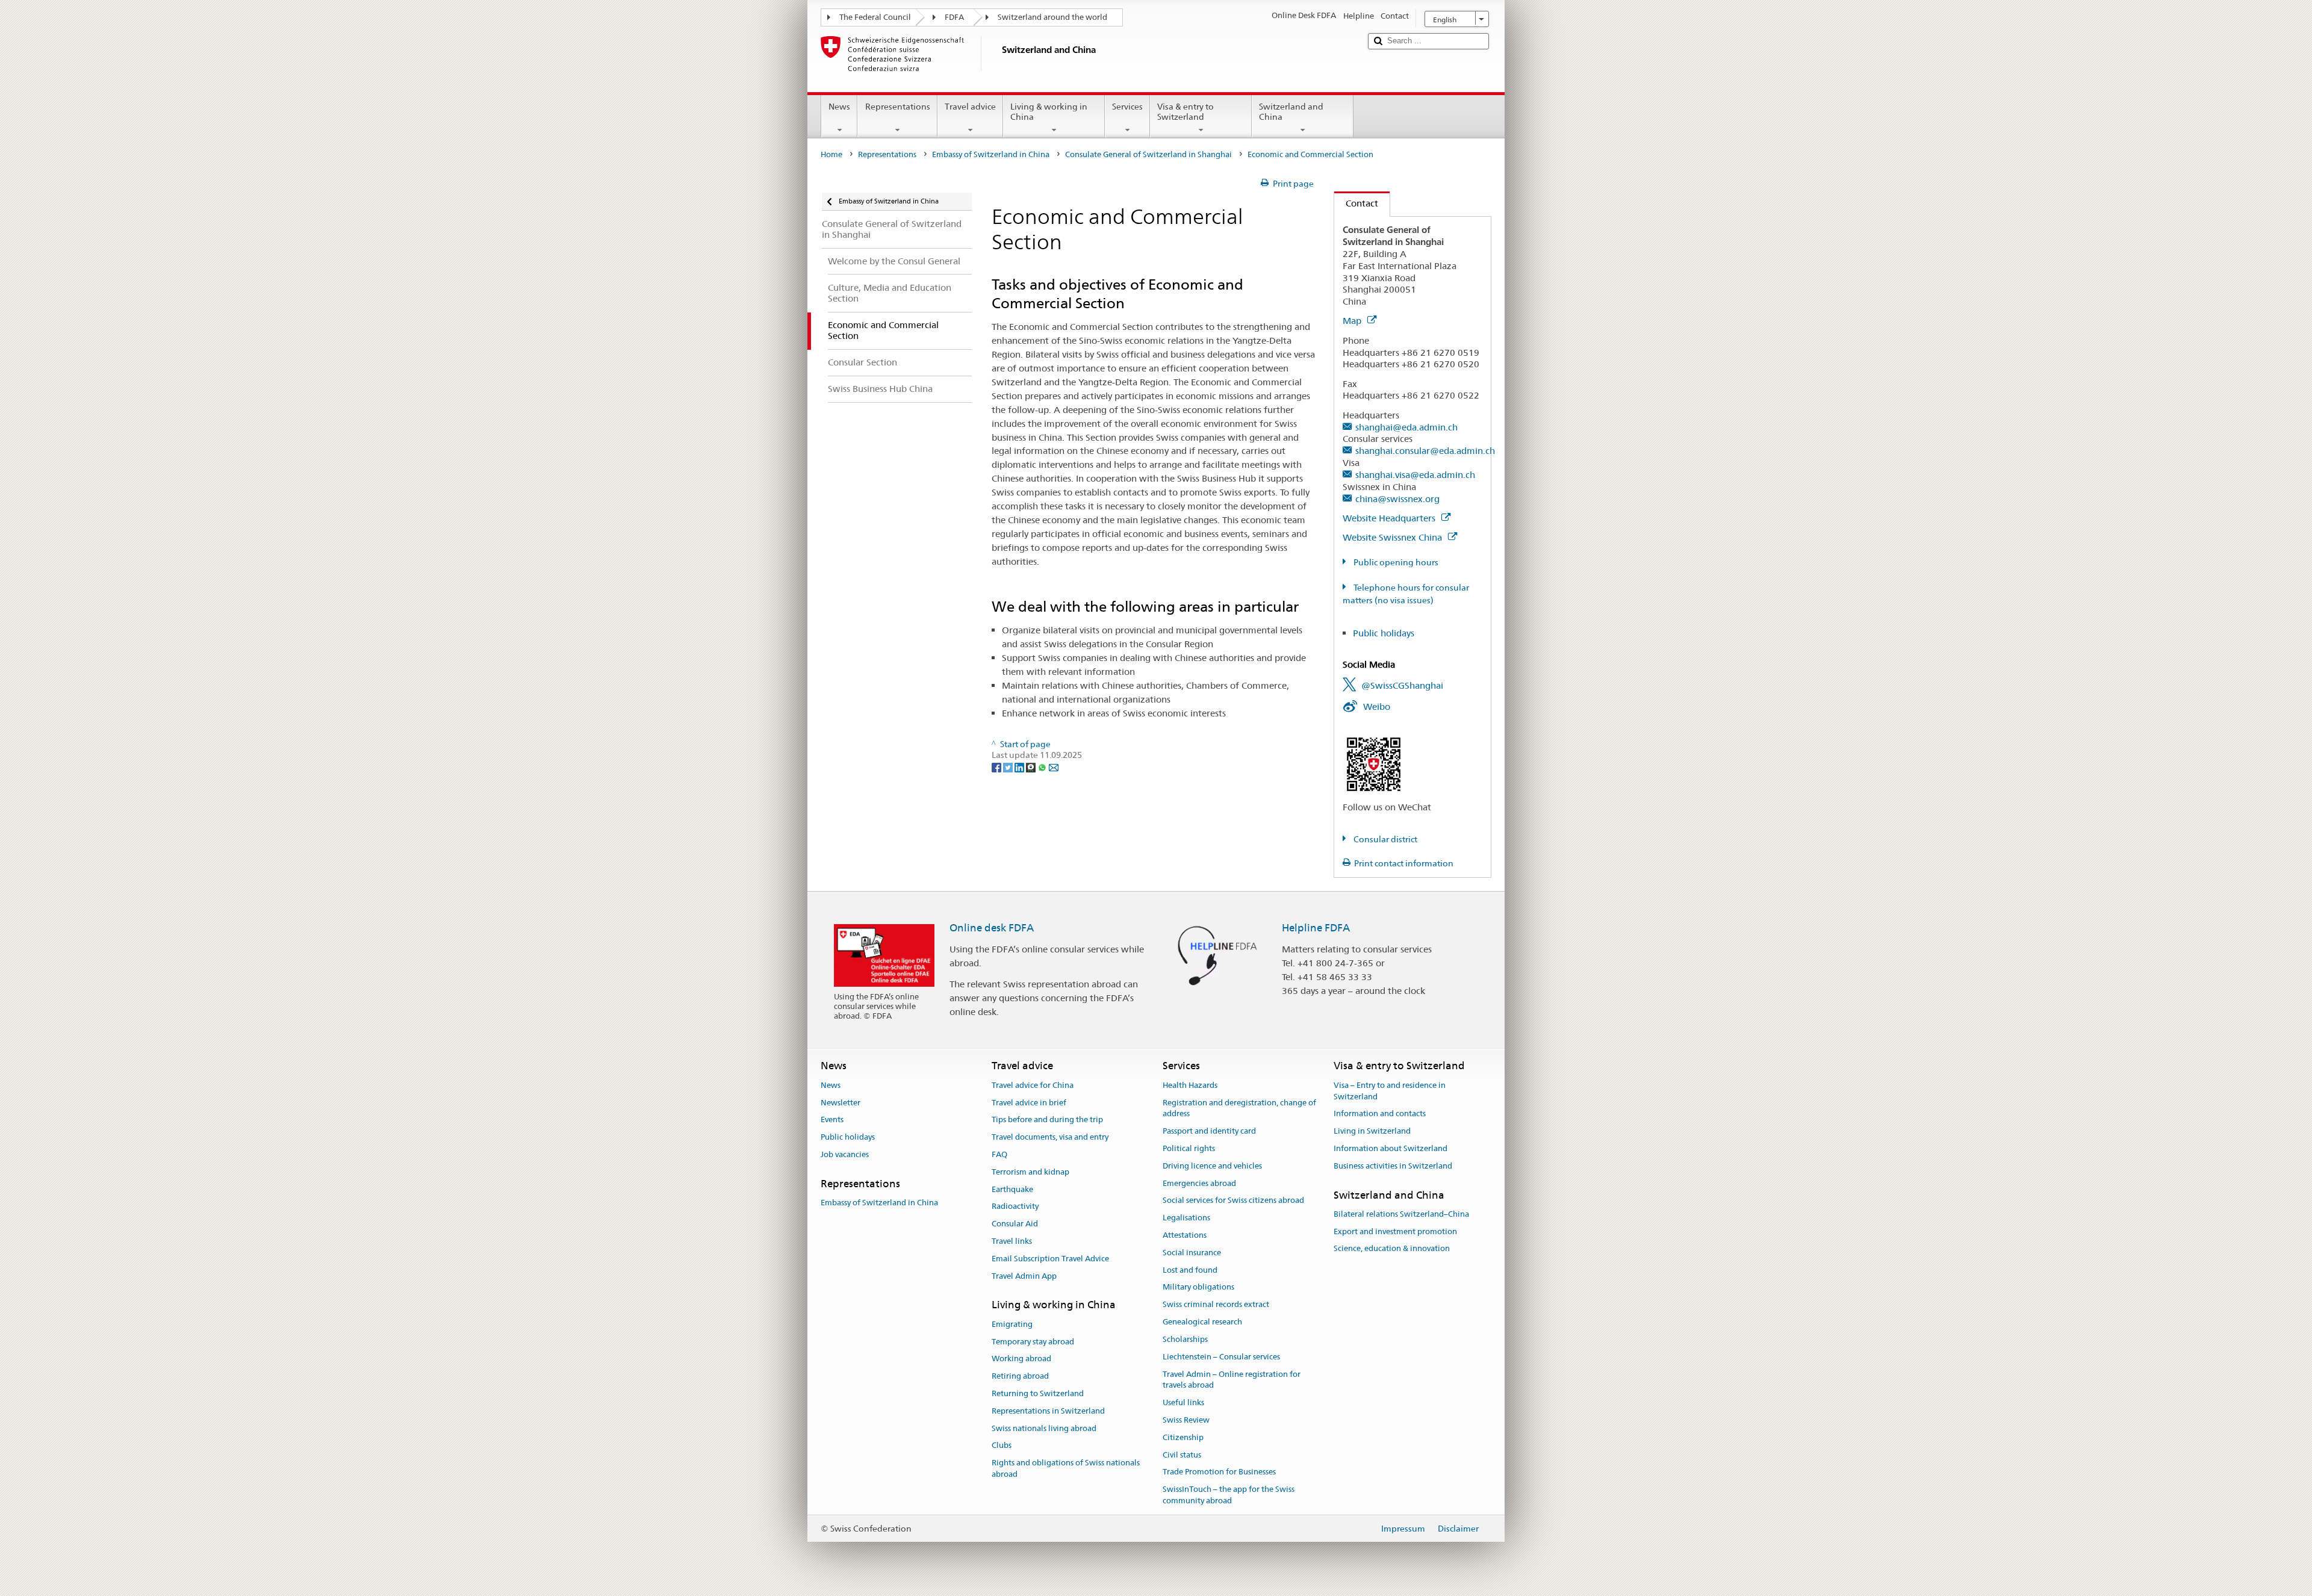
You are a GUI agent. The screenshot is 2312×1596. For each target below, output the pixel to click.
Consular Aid (1015, 1224)
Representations (898, 107)
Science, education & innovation (1392, 1249)
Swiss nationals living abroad (1044, 1428)
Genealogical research (1202, 1322)
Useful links (1183, 1402)
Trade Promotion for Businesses (1219, 1472)
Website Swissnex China (1394, 537)
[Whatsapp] (1043, 766)
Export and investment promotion (1395, 1231)
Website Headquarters (1390, 518)
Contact (1356, 203)
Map (1353, 321)
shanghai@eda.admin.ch (1406, 427)
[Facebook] (997, 766)
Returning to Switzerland (1038, 1393)
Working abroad (1021, 1359)
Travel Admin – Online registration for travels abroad (1232, 1380)
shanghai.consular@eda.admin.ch (1425, 451)
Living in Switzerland (1372, 1131)
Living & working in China (1049, 112)
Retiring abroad (1020, 1376)
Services (1127, 107)
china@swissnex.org (1397, 499)
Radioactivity (1015, 1207)
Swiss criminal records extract (1216, 1305)
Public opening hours (1395, 562)
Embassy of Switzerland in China (991, 154)
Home (831, 154)
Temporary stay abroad (1033, 1342)
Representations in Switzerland (1048, 1411)
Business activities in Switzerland (1393, 1166)
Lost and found (1190, 1270)
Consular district (1384, 839)
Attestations (1185, 1235)
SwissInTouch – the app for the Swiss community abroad (1229, 1495)
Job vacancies (845, 1154)
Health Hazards (1190, 1085)
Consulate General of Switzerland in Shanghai (1148, 154)
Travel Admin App (1024, 1276)
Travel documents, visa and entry (1050, 1137)
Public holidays (1384, 633)
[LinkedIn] (1020, 766)
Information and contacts (1380, 1114)
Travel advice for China (1033, 1085)
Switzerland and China (1291, 112)
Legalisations (1186, 1218)
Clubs (1002, 1446)
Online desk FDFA (992, 928)
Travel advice (970, 107)
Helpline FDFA (1316, 928)
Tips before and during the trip (1047, 1120)
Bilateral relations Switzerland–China (1401, 1214)
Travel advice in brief (1029, 1103)
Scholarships (1185, 1339)
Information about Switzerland (1391, 1148)
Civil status (1182, 1455)
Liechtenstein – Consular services (1221, 1357)
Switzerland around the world (1052, 17)
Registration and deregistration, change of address (1239, 1108)
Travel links (1012, 1241)
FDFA (954, 17)
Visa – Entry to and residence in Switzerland (1390, 1091)
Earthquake (1012, 1189)
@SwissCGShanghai (1402, 685)
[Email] (1054, 766)
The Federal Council (875, 17)
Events (832, 1120)
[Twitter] (1009, 766)
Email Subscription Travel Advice (1050, 1259)
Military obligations (1198, 1287)
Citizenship (1183, 1437)
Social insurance (1192, 1253)
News (839, 107)
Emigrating (1012, 1324)
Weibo (1377, 706)
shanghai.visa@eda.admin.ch (1415, 475)
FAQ (999, 1154)
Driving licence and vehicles (1212, 1166)
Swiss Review (1186, 1420)
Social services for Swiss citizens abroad (1233, 1201)
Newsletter (841, 1103)
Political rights (1189, 1148)
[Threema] (1032, 766)
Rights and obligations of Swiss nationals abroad (1066, 1468)
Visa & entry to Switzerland (1186, 112)
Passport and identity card (1209, 1131)
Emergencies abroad (1199, 1183)
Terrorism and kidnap (1030, 1172)
